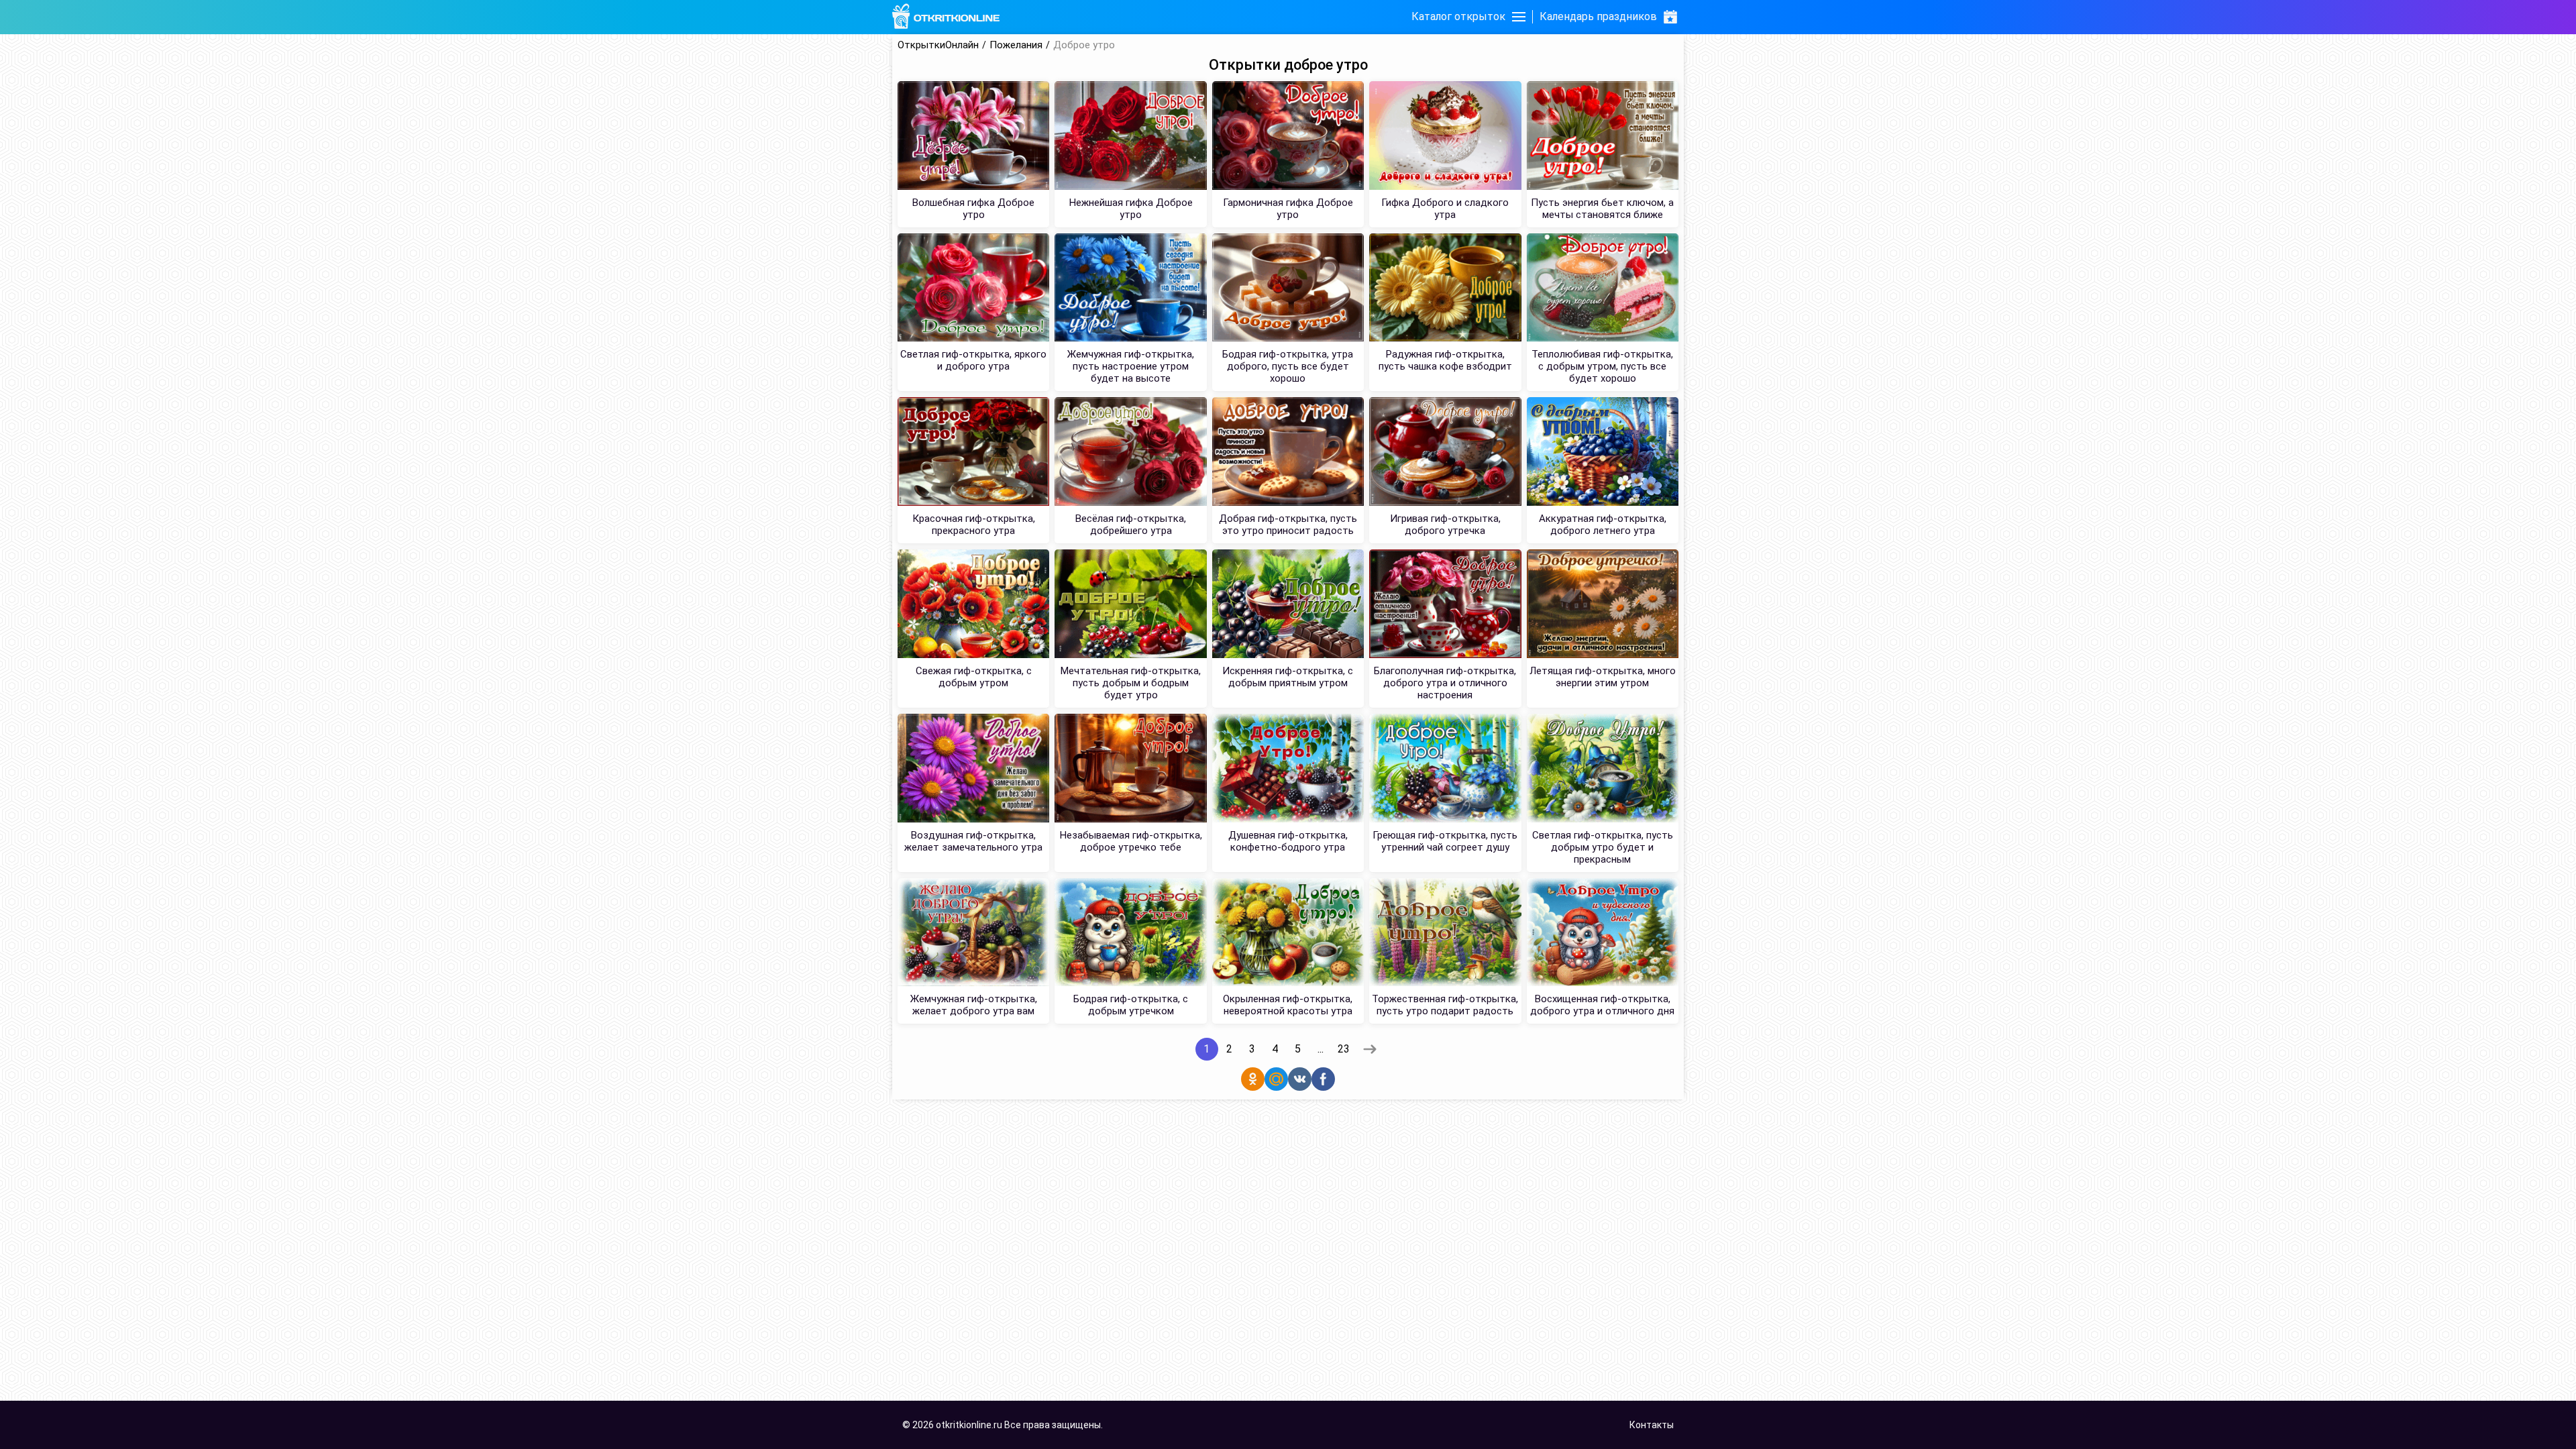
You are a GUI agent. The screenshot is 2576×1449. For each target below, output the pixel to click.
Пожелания (1016, 45)
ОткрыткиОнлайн (938, 45)
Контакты (1652, 1425)
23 (1344, 1049)
